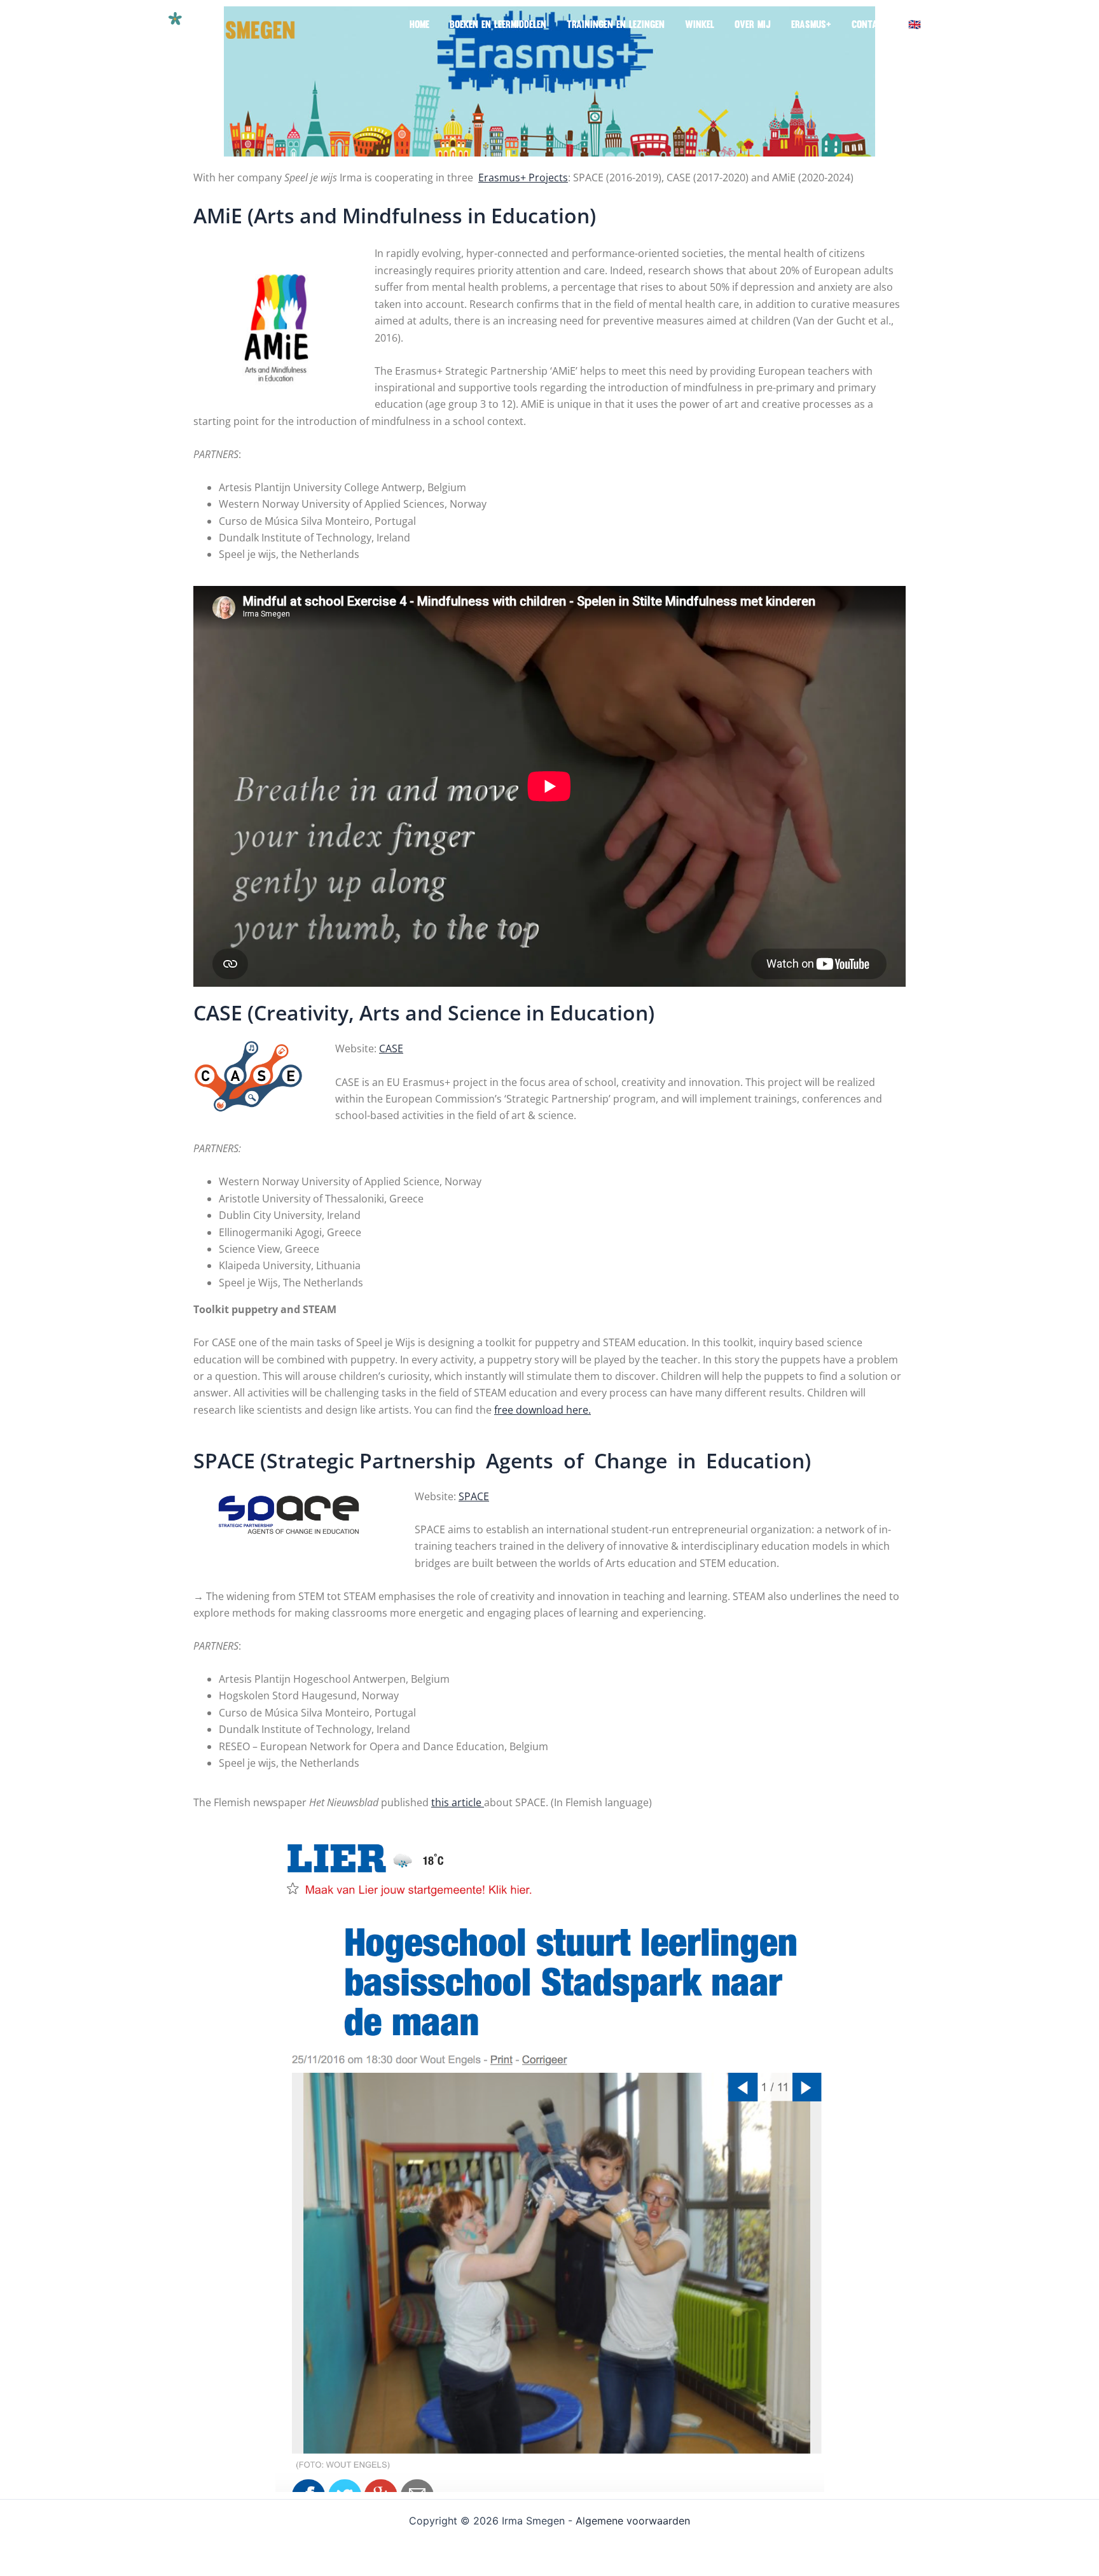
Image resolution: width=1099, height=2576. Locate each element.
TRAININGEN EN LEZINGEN (616, 25)
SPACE (474, 1496)
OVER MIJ (753, 25)
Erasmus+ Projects (523, 178)
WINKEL (700, 25)
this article (458, 1802)
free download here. (543, 1410)
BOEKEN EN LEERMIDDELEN (498, 25)
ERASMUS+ (811, 25)
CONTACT (870, 25)
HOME (419, 25)
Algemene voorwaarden (633, 2521)
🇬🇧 (915, 25)
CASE (391, 1048)
